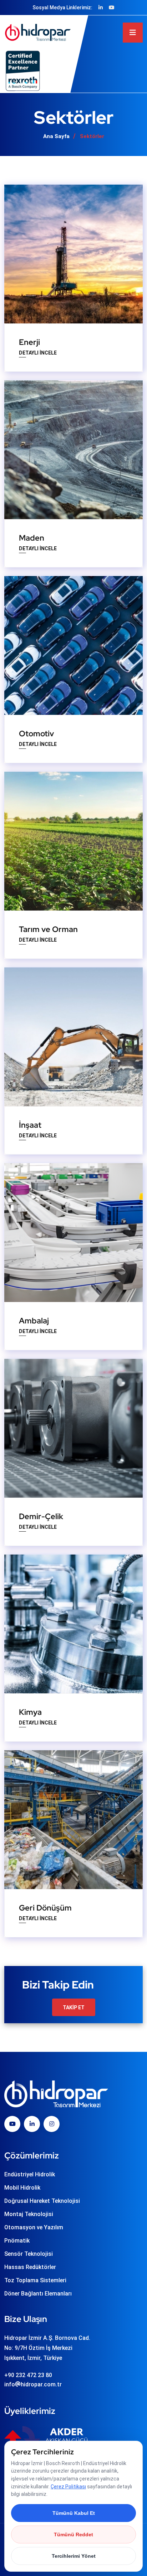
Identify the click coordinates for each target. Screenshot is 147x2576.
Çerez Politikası (68, 2487)
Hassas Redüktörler (30, 2267)
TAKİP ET (74, 2007)
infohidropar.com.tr (33, 2384)
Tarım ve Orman (48, 929)
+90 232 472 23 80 (28, 2375)
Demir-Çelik (41, 1516)
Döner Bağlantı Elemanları (38, 2294)
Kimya (30, 1712)
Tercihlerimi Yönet (74, 2556)
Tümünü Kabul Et (74, 2513)
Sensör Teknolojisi (29, 2254)
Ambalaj (34, 1321)
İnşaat (30, 1125)
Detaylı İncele (38, 353)
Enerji (29, 342)
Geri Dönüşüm (45, 1908)
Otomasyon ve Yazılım (34, 2227)
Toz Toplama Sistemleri (35, 2280)
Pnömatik (17, 2241)
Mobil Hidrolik (22, 2188)
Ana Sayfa (56, 136)
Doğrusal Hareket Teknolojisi (42, 2201)
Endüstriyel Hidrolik (30, 2174)
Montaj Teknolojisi (29, 2214)
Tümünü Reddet (73, 2534)
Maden (32, 538)
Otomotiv (36, 734)
